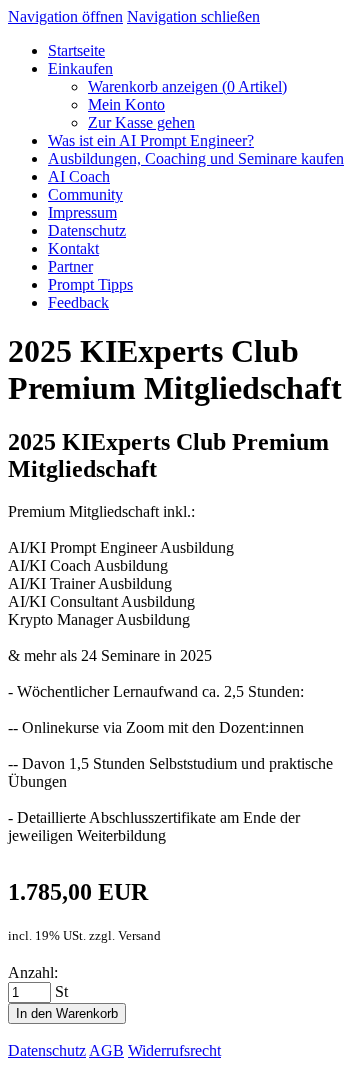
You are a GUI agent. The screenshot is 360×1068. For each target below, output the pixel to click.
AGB (106, 1050)
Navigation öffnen (65, 16)
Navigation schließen (193, 16)
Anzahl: (33, 972)
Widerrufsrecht (174, 1050)
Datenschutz (47, 1050)
